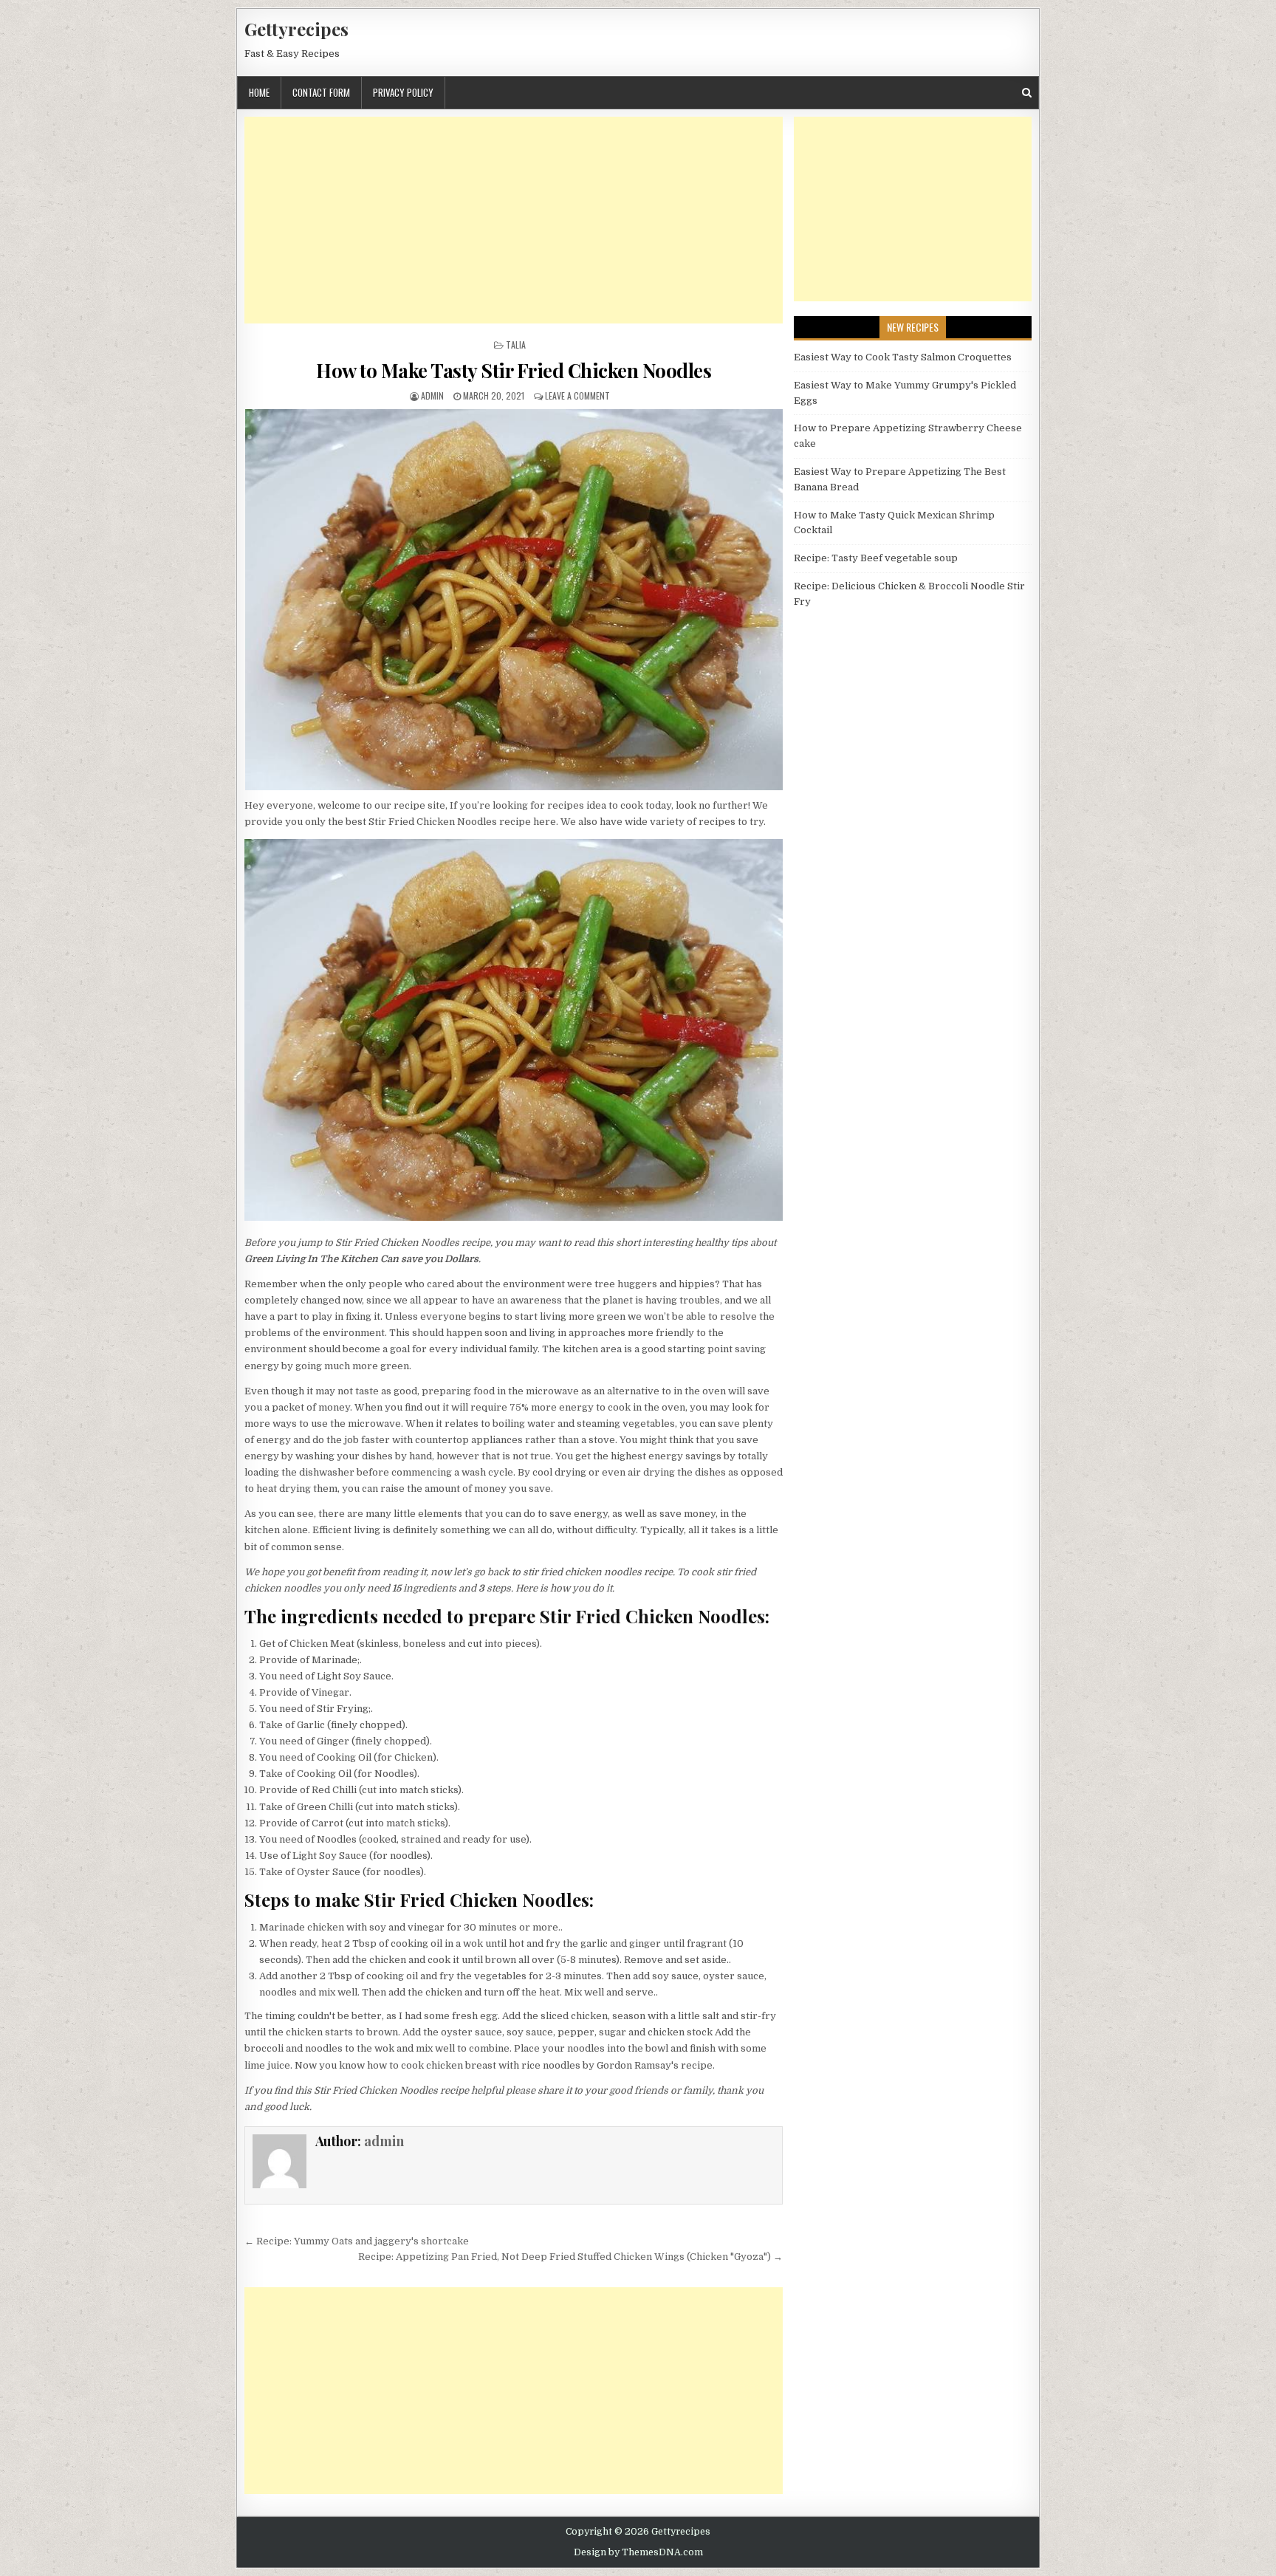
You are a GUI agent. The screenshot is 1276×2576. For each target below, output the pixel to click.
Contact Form (321, 92)
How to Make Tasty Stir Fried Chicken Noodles (514, 370)
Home (259, 92)
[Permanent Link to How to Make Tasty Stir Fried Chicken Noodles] (514, 600)
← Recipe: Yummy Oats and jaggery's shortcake (357, 2241)
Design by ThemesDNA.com (638, 2552)
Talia (516, 345)
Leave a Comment (577, 395)
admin (432, 395)
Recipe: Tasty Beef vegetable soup (876, 558)
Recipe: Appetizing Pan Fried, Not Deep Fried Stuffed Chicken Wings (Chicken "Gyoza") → (570, 2257)
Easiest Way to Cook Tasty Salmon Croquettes (903, 357)
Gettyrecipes (296, 29)
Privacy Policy (403, 92)
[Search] (1027, 93)
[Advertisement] (514, 220)
